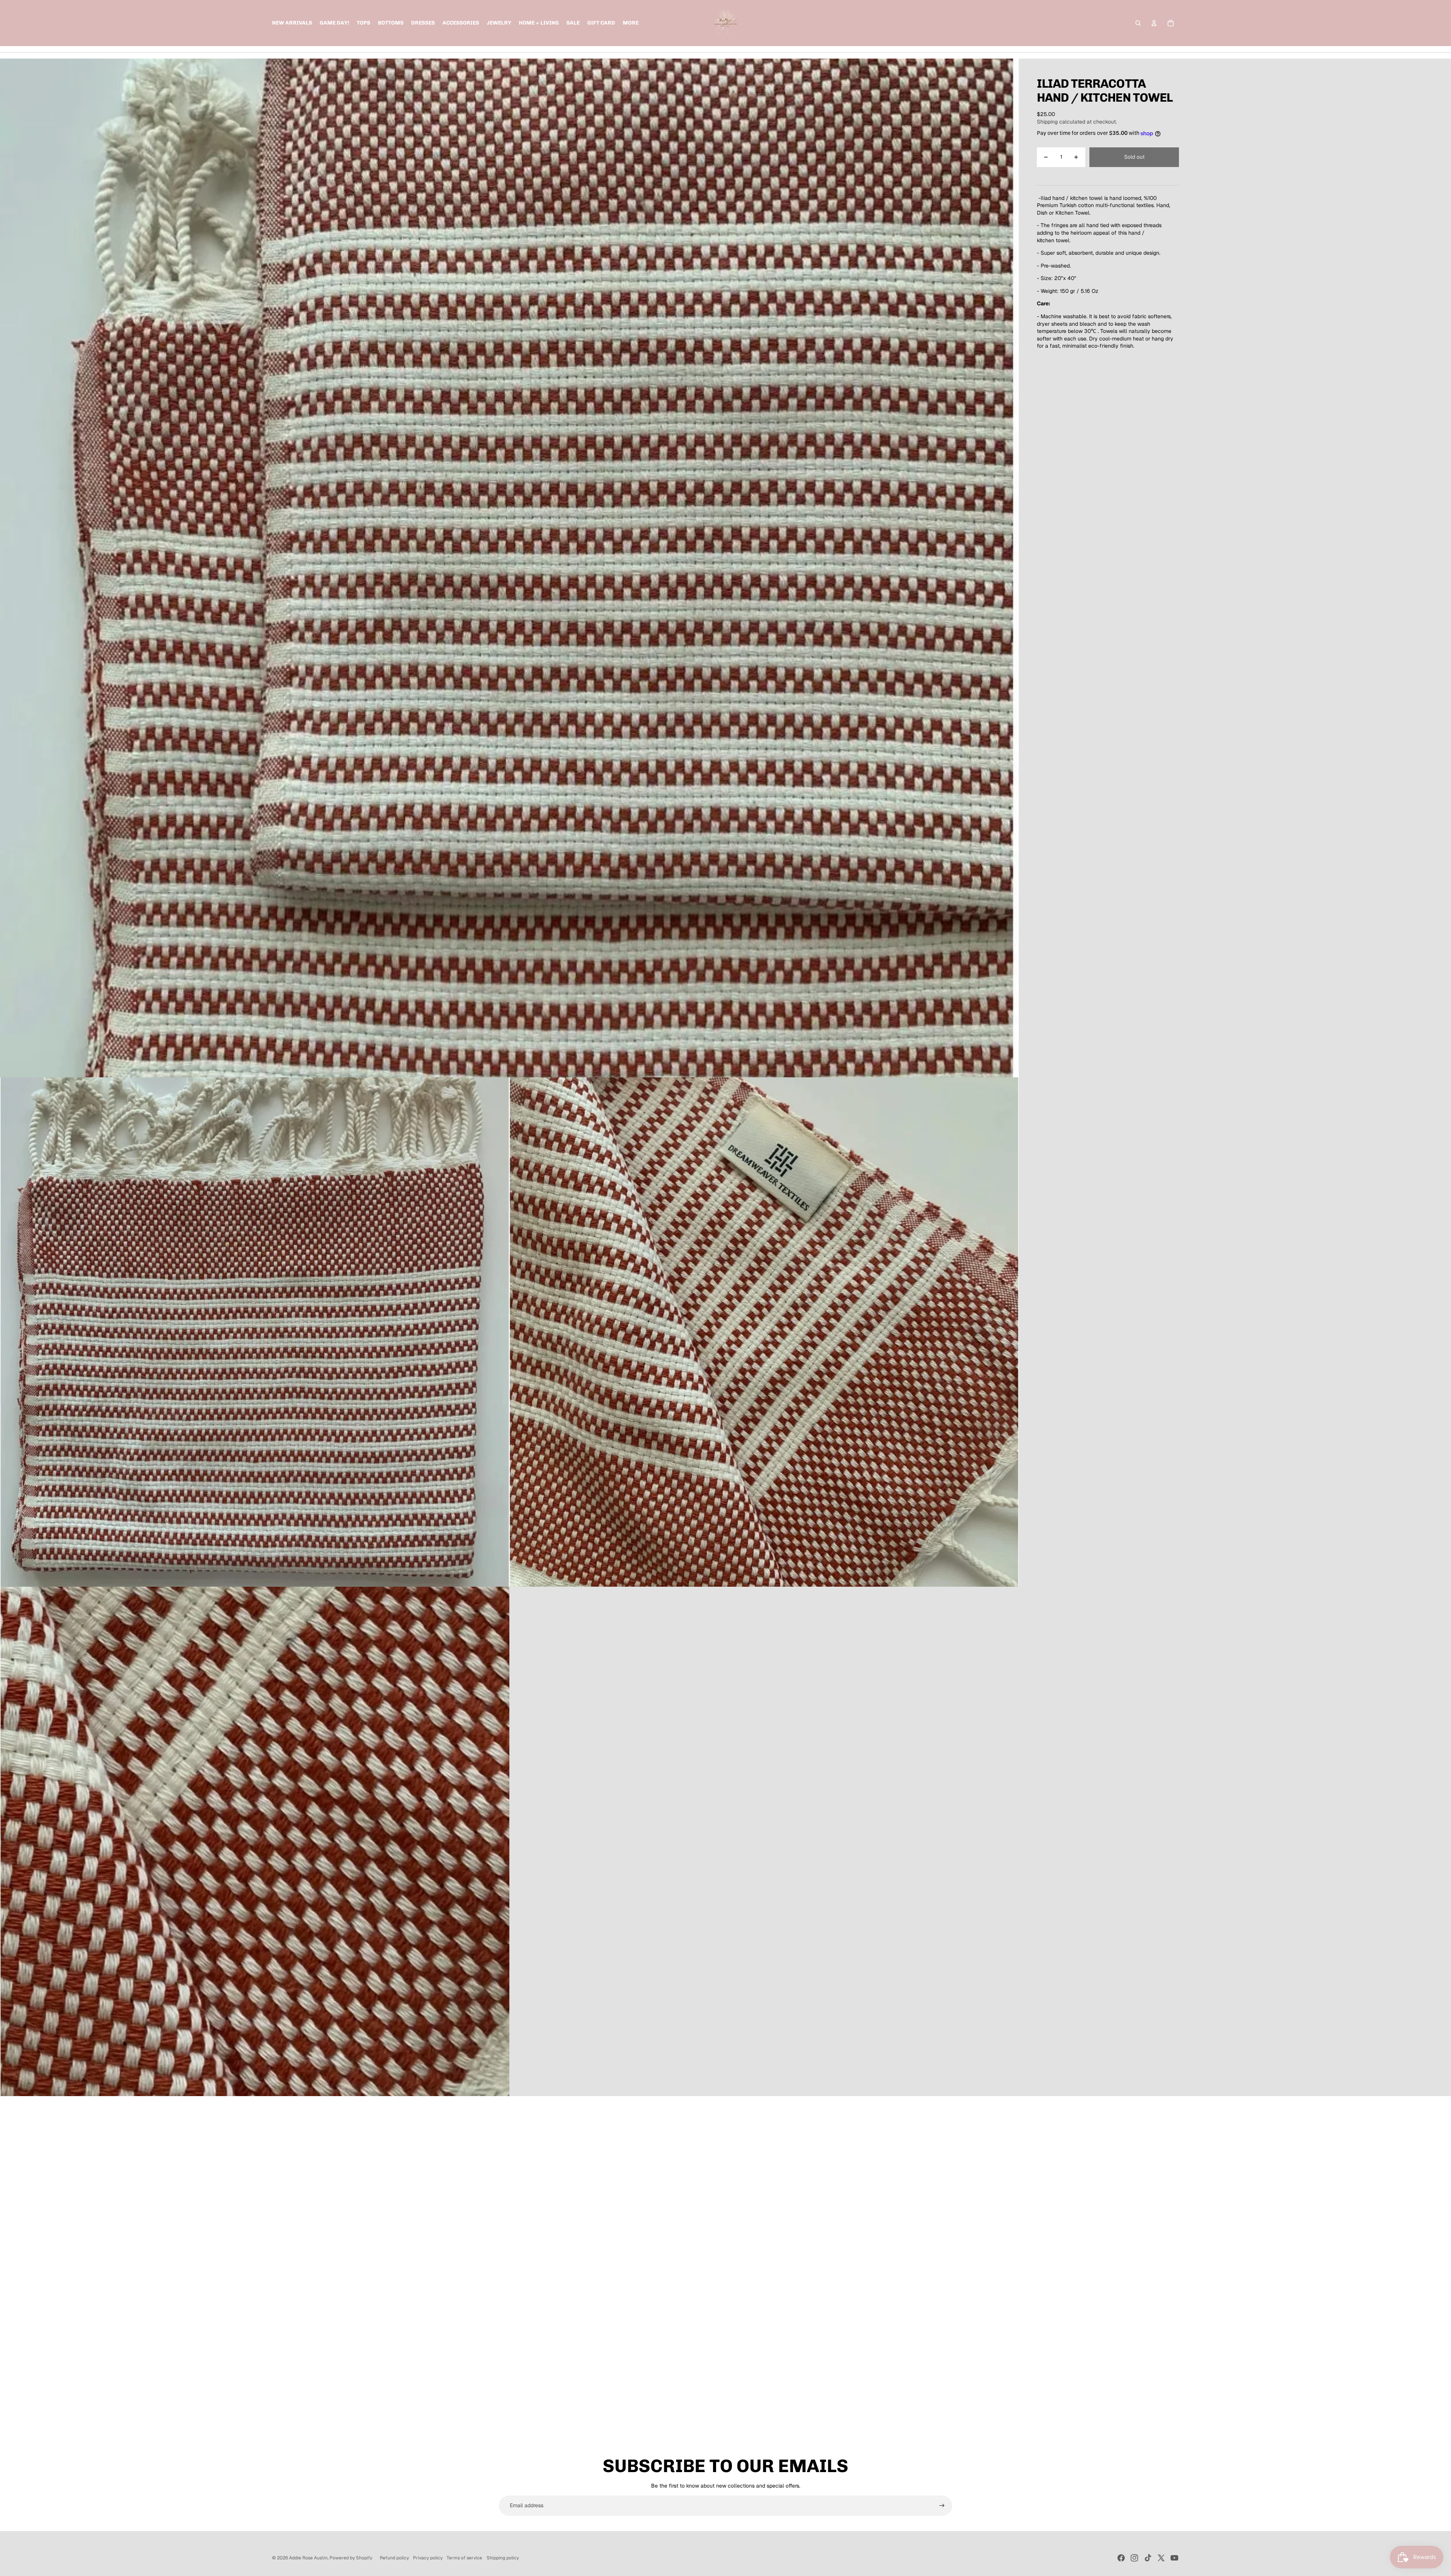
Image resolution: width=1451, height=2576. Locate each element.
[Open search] (1138, 23)
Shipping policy (503, 2558)
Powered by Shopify (351, 2558)
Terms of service (464, 2558)
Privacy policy (428, 2558)
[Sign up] (942, 2506)
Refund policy (394, 2558)
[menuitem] (631, 23)
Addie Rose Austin (308, 2558)
